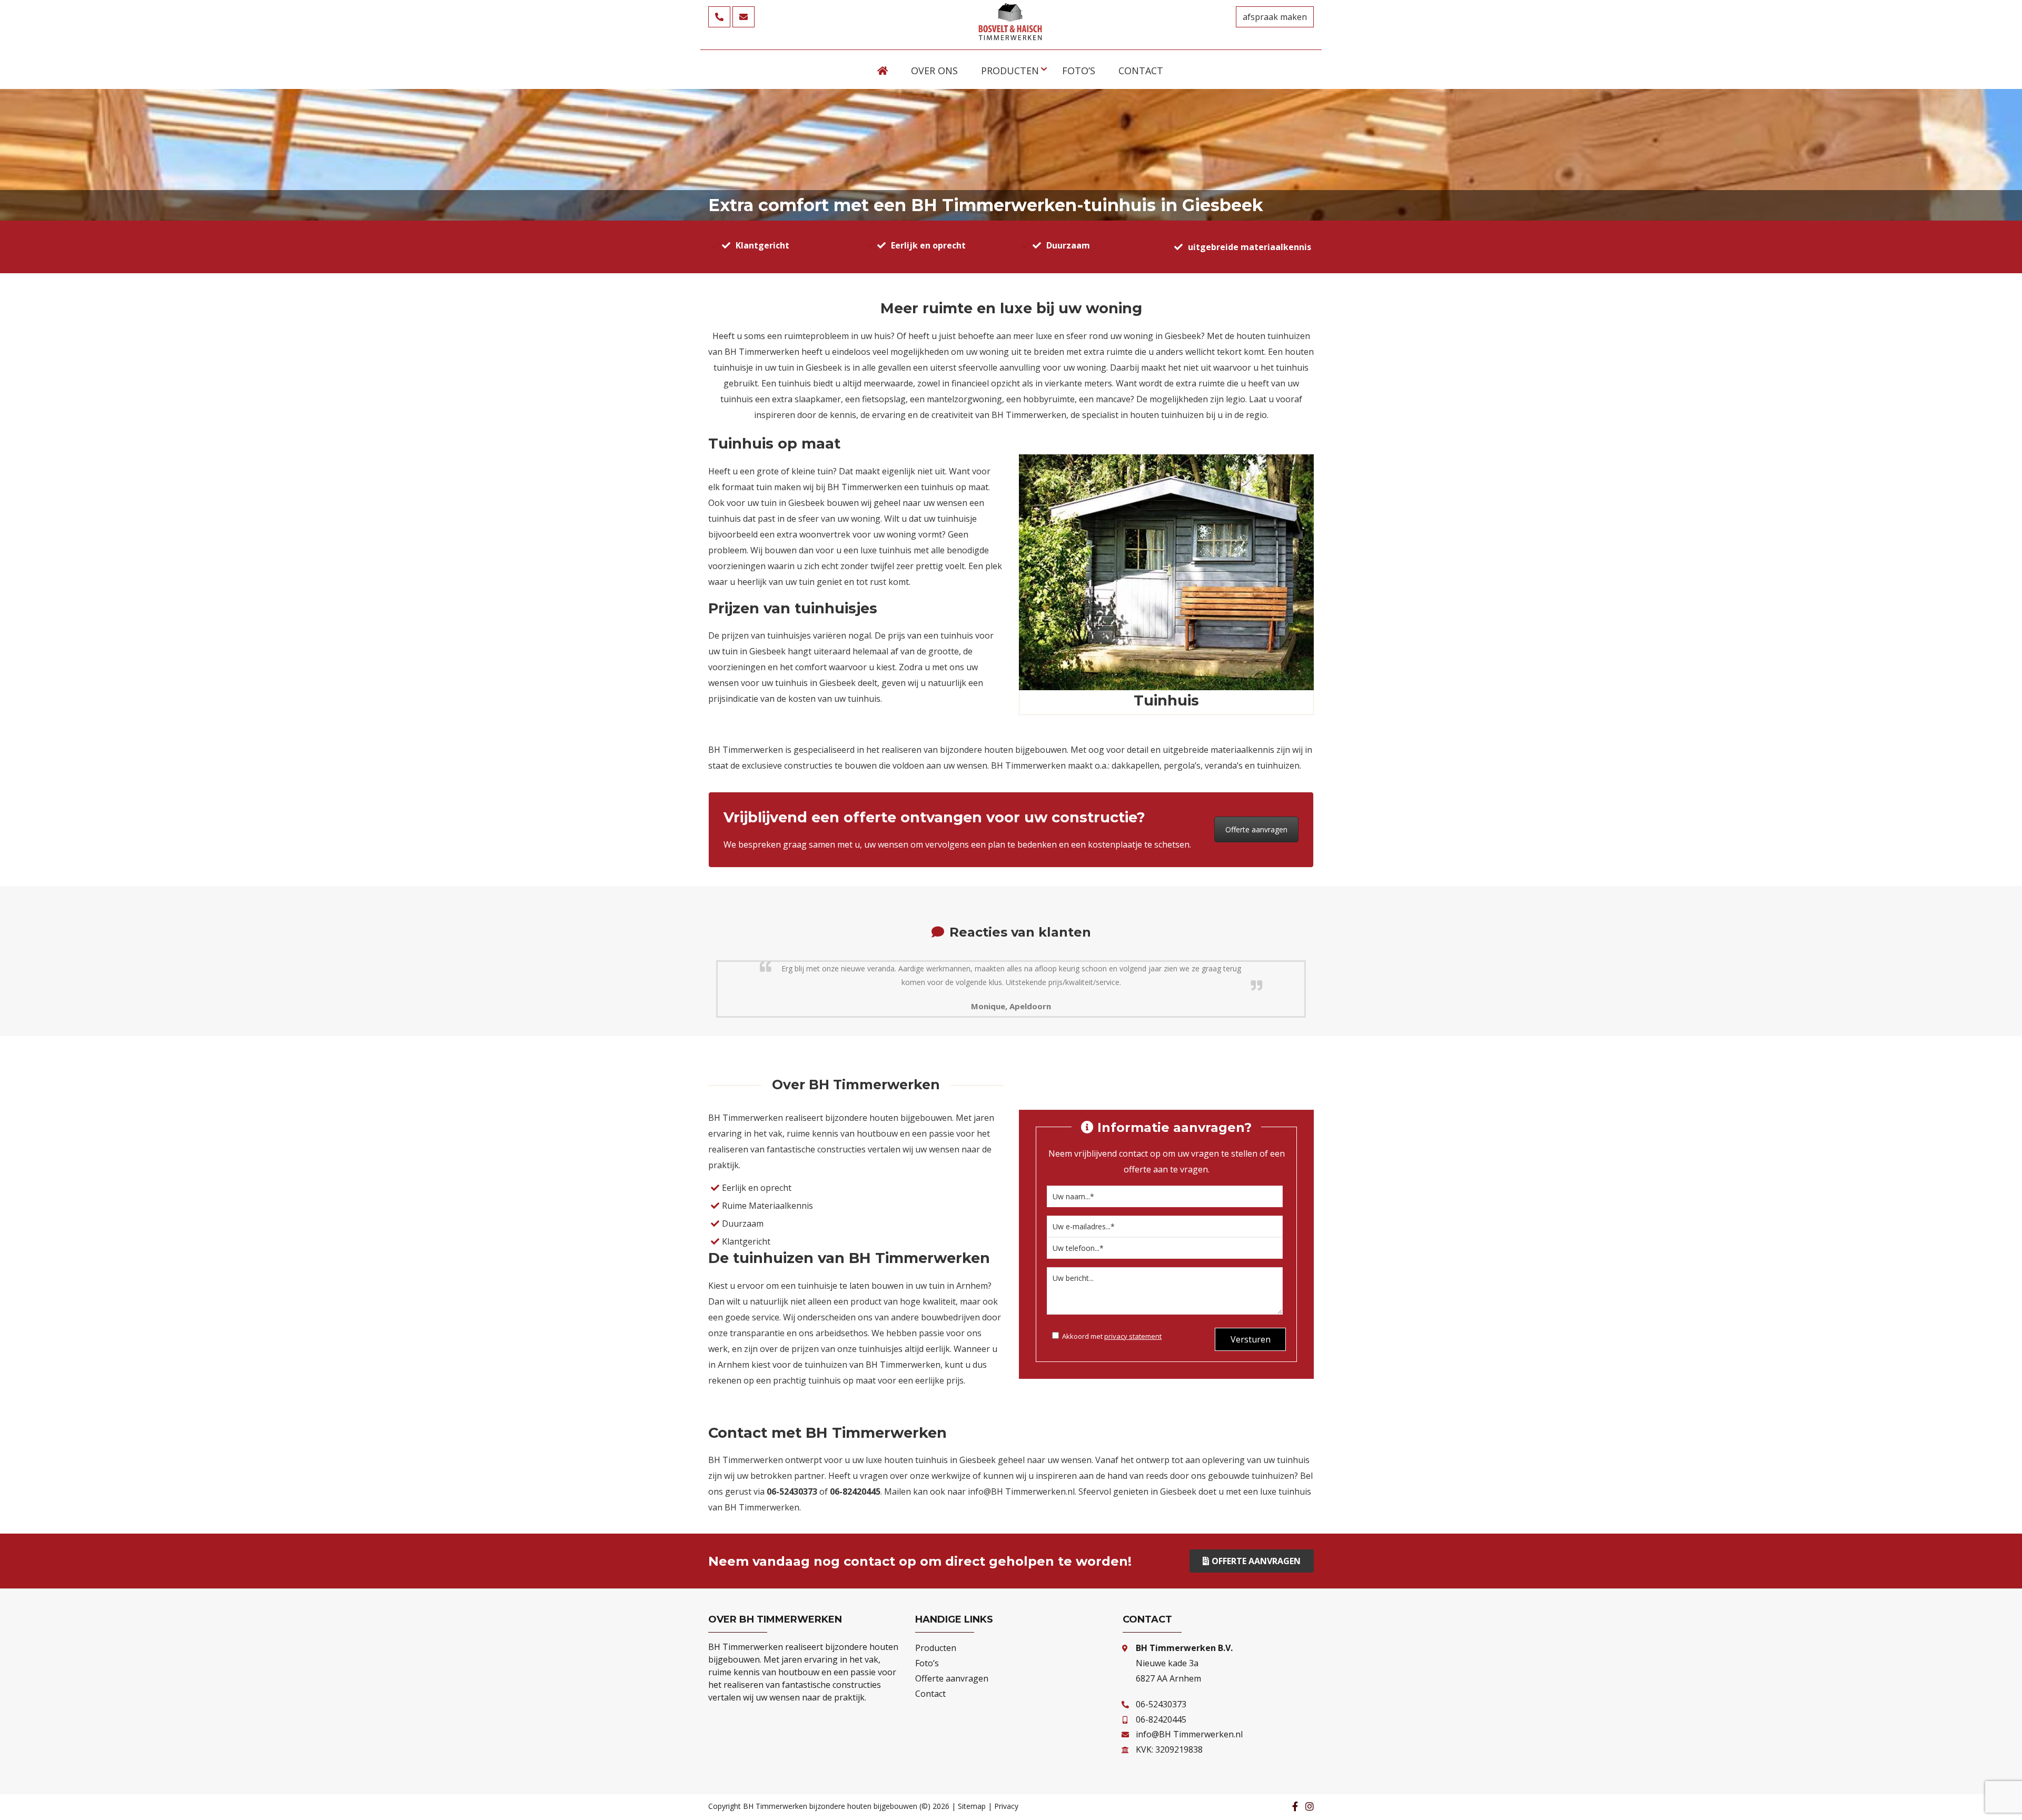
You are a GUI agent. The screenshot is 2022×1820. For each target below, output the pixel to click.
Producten (936, 1648)
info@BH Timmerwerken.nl (1021, 1491)
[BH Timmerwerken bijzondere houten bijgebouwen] (1011, 37)
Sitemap (972, 1806)
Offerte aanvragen (1256, 829)
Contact (930, 1694)
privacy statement (1133, 1336)
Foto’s (927, 1663)
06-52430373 (1161, 1704)
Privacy (1006, 1806)
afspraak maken (1275, 17)
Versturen (1251, 1339)
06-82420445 (1161, 1719)
